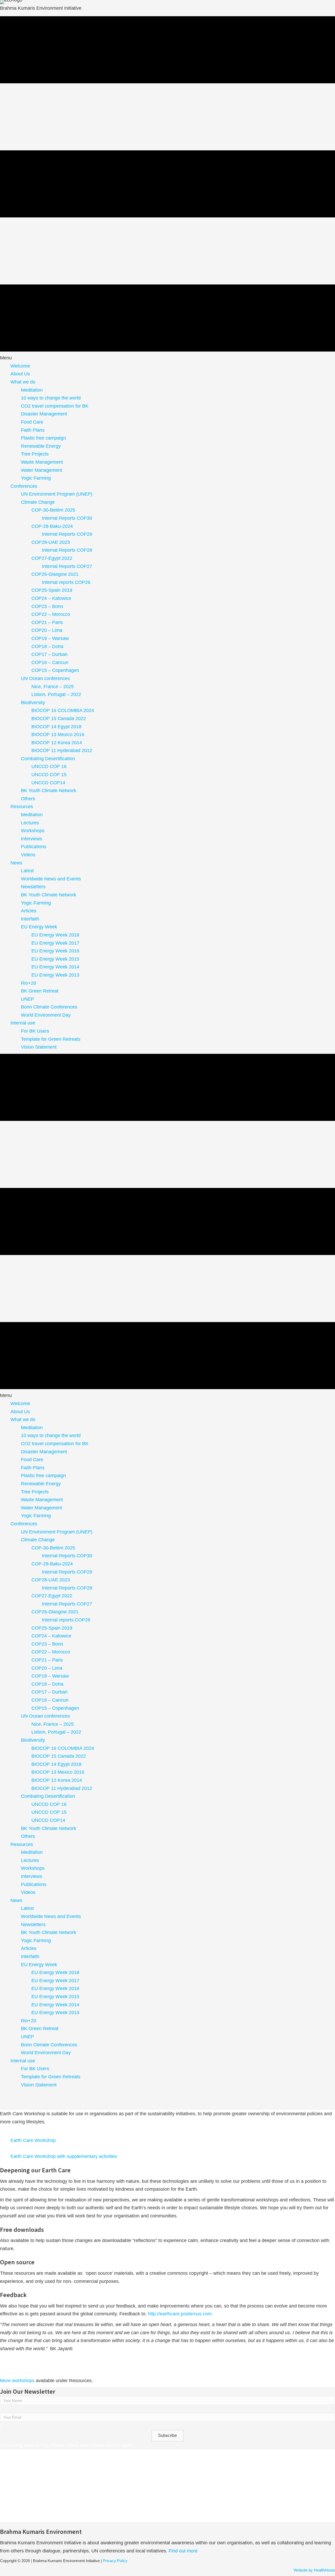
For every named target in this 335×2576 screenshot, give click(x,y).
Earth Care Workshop (33, 2140)
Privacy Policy (115, 2561)
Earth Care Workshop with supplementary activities (64, 2156)
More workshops (17, 2381)
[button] (167, 2436)
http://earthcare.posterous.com (180, 2314)
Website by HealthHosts (314, 2570)
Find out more (184, 2551)
